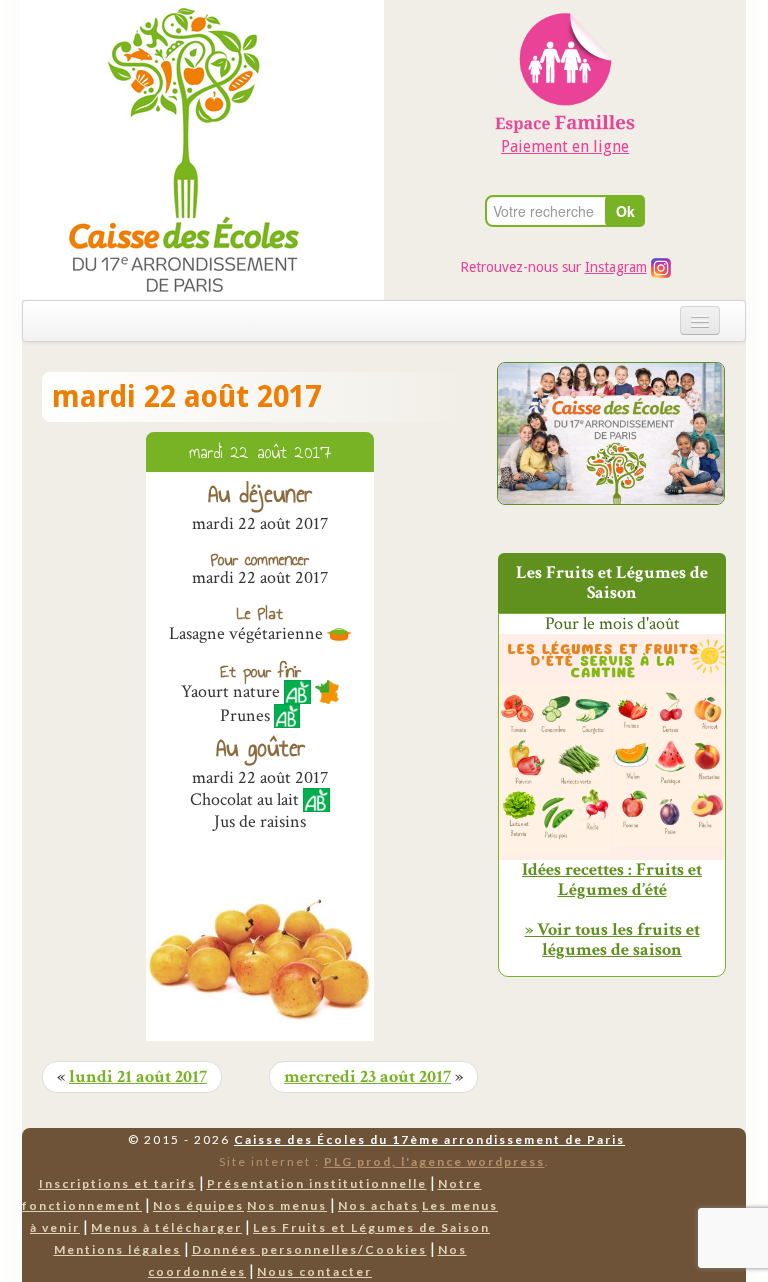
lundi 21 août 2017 (138, 1077)
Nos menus (287, 1205)
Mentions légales (117, 1249)
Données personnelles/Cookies (309, 1249)
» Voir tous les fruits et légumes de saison (612, 939)
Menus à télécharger (166, 1227)
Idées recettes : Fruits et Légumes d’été (612, 880)
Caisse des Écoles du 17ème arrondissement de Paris (429, 1139)
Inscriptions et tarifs (117, 1183)
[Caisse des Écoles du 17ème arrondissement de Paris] (163, 148)
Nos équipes (198, 1205)
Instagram (616, 267)
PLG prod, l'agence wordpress (434, 1161)
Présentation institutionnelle (317, 1183)
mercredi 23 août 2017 (367, 1077)
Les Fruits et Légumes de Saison (371, 1227)
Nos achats (378, 1205)
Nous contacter (314, 1271)
